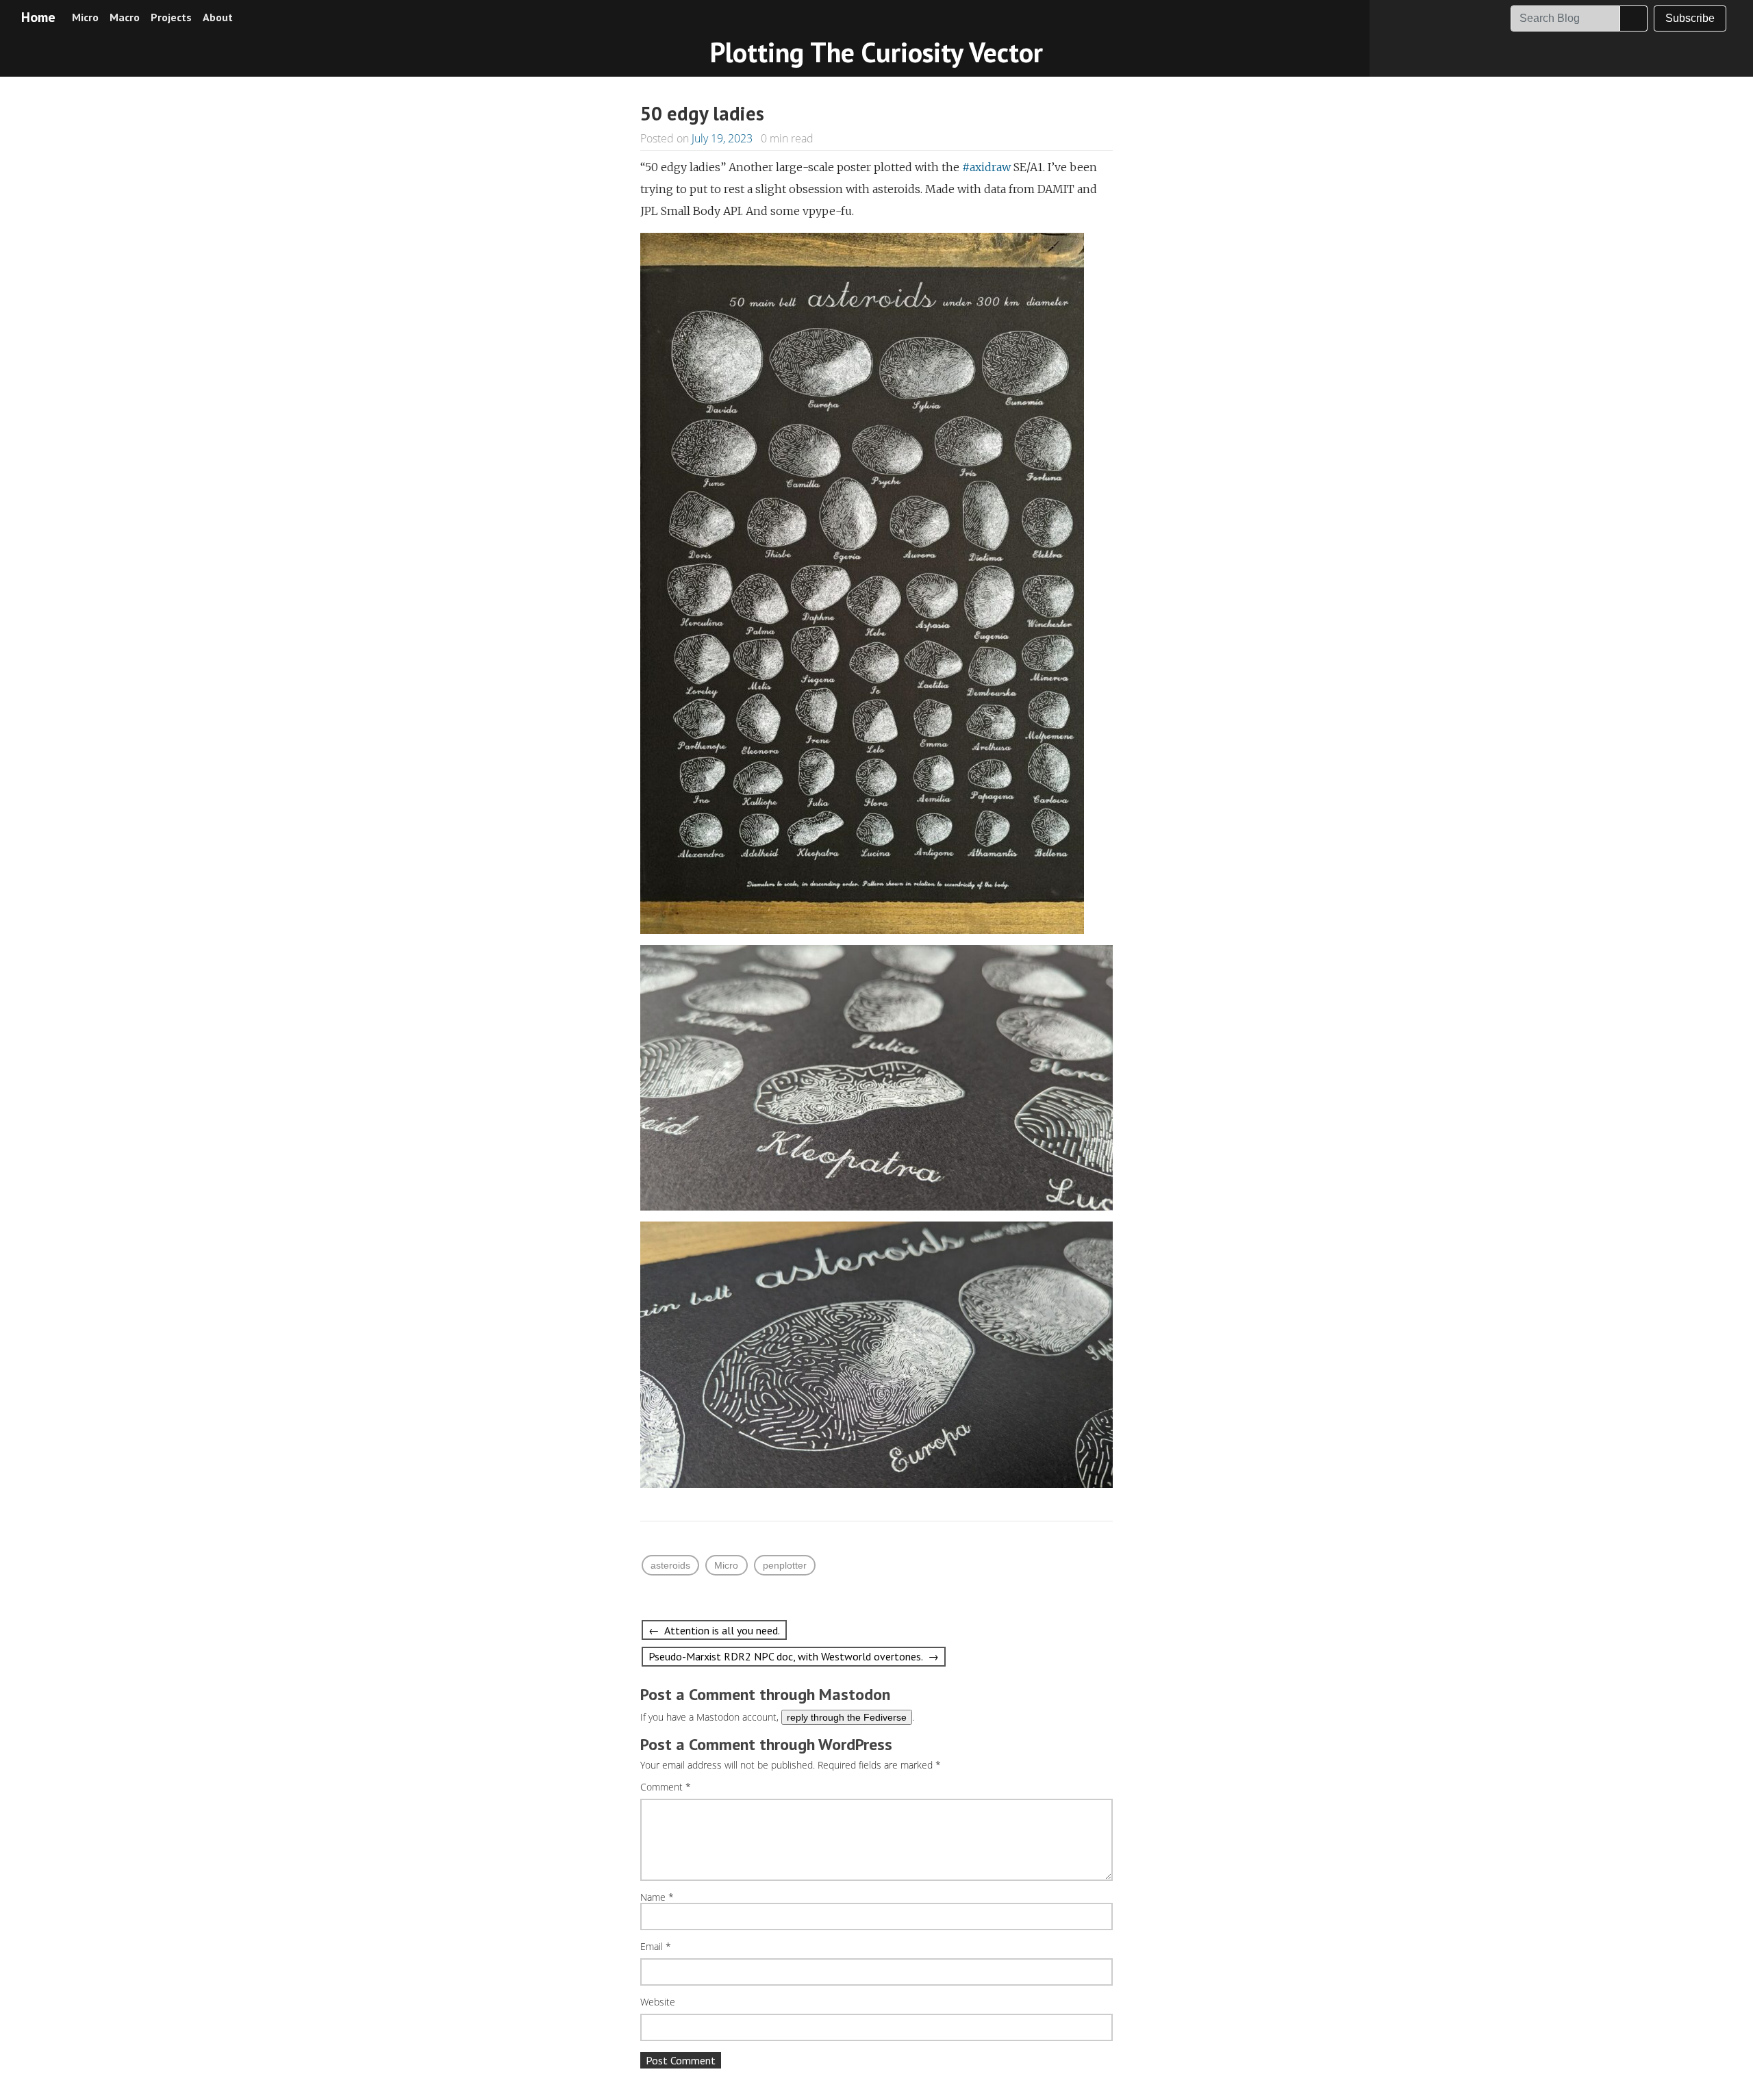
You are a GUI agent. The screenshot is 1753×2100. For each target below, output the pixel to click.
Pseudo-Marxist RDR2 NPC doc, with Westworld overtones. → (794, 1656)
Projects (171, 17)
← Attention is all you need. (714, 1630)
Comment (666, 1787)
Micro (85, 17)
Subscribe (1690, 18)
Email (656, 1947)
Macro (125, 17)
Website (658, 2002)
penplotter (785, 1565)
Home (38, 17)
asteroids (670, 1565)
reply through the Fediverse (847, 1717)
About (218, 17)
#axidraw (986, 167)
